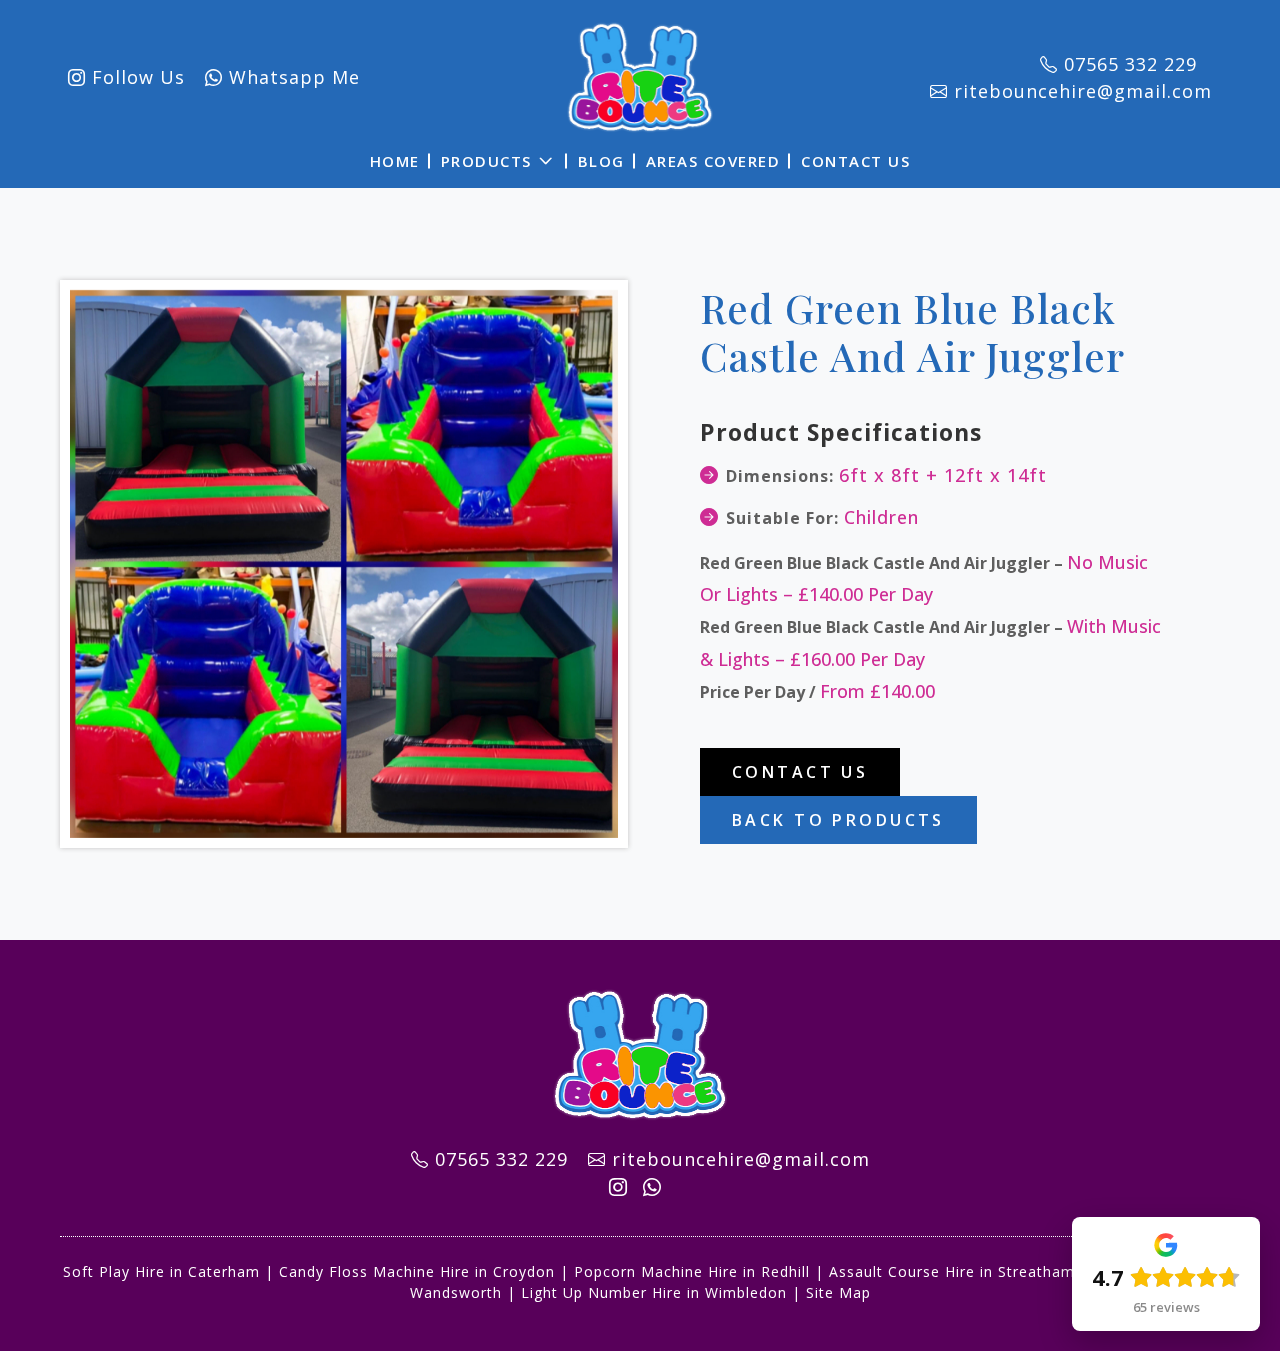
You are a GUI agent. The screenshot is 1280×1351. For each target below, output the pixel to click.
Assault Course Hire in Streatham (952, 1271)
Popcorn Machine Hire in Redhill (692, 1271)
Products (486, 161)
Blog (601, 161)
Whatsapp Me (291, 77)
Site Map (838, 1292)
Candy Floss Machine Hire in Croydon (417, 1271)
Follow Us (135, 77)
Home (395, 161)
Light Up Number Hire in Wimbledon (654, 1292)
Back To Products (838, 820)
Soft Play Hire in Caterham (161, 1271)
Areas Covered (713, 161)
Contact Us (855, 161)
